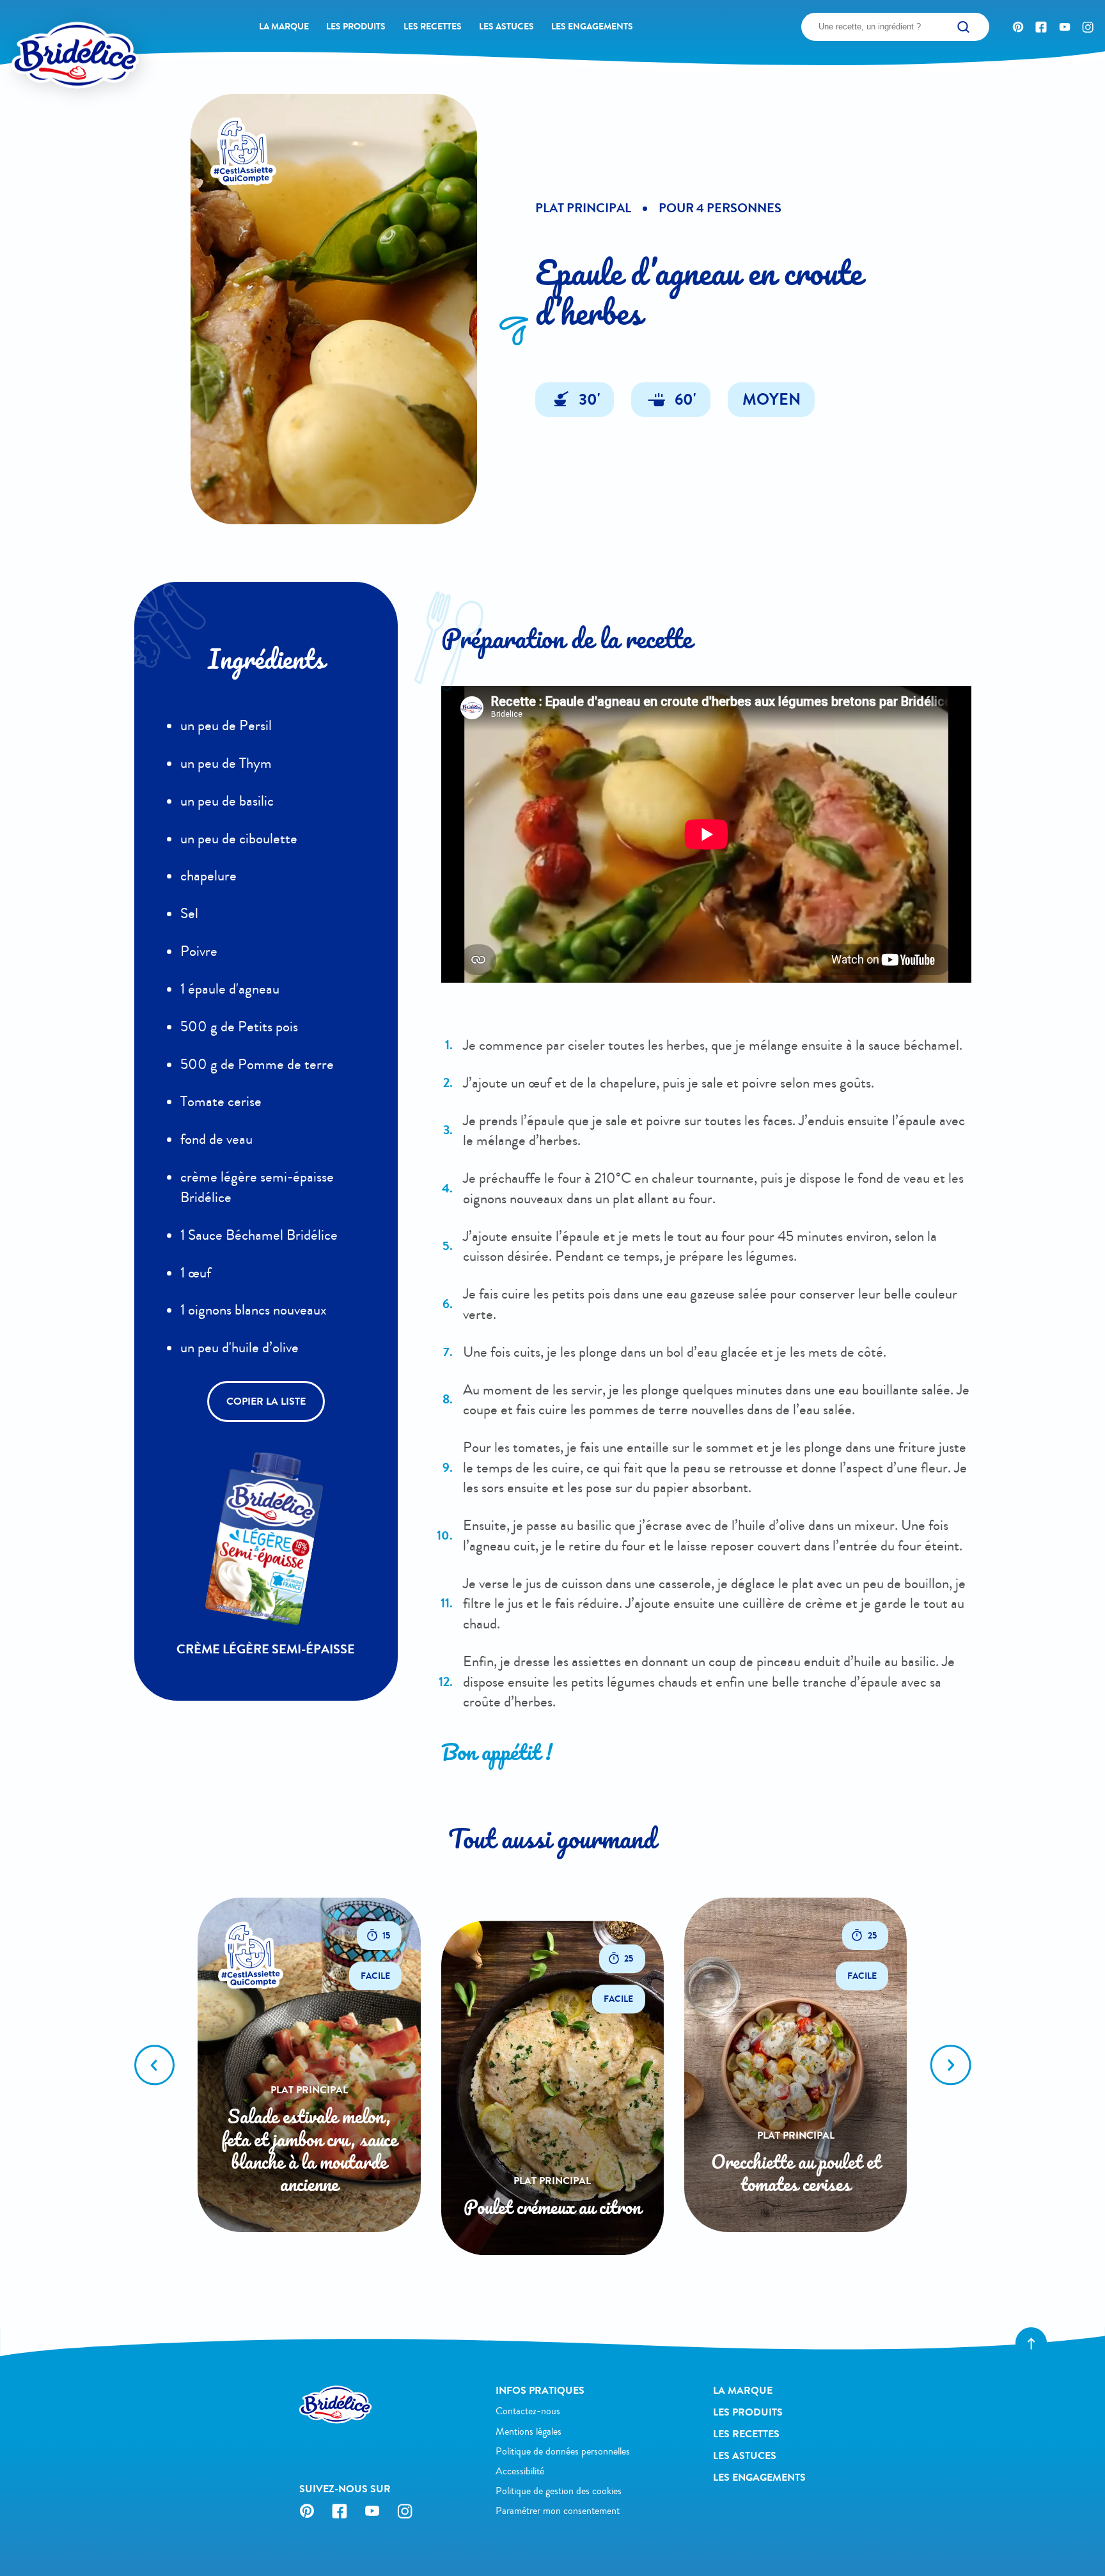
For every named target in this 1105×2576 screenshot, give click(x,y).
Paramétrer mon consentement (558, 2511)
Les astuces (506, 27)
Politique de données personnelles (563, 2451)
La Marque (284, 27)
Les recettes (433, 27)
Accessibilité (520, 2471)
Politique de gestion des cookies (559, 2491)
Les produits (356, 27)
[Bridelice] (51, 33)
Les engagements (592, 27)
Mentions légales (529, 2432)
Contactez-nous (528, 2411)
